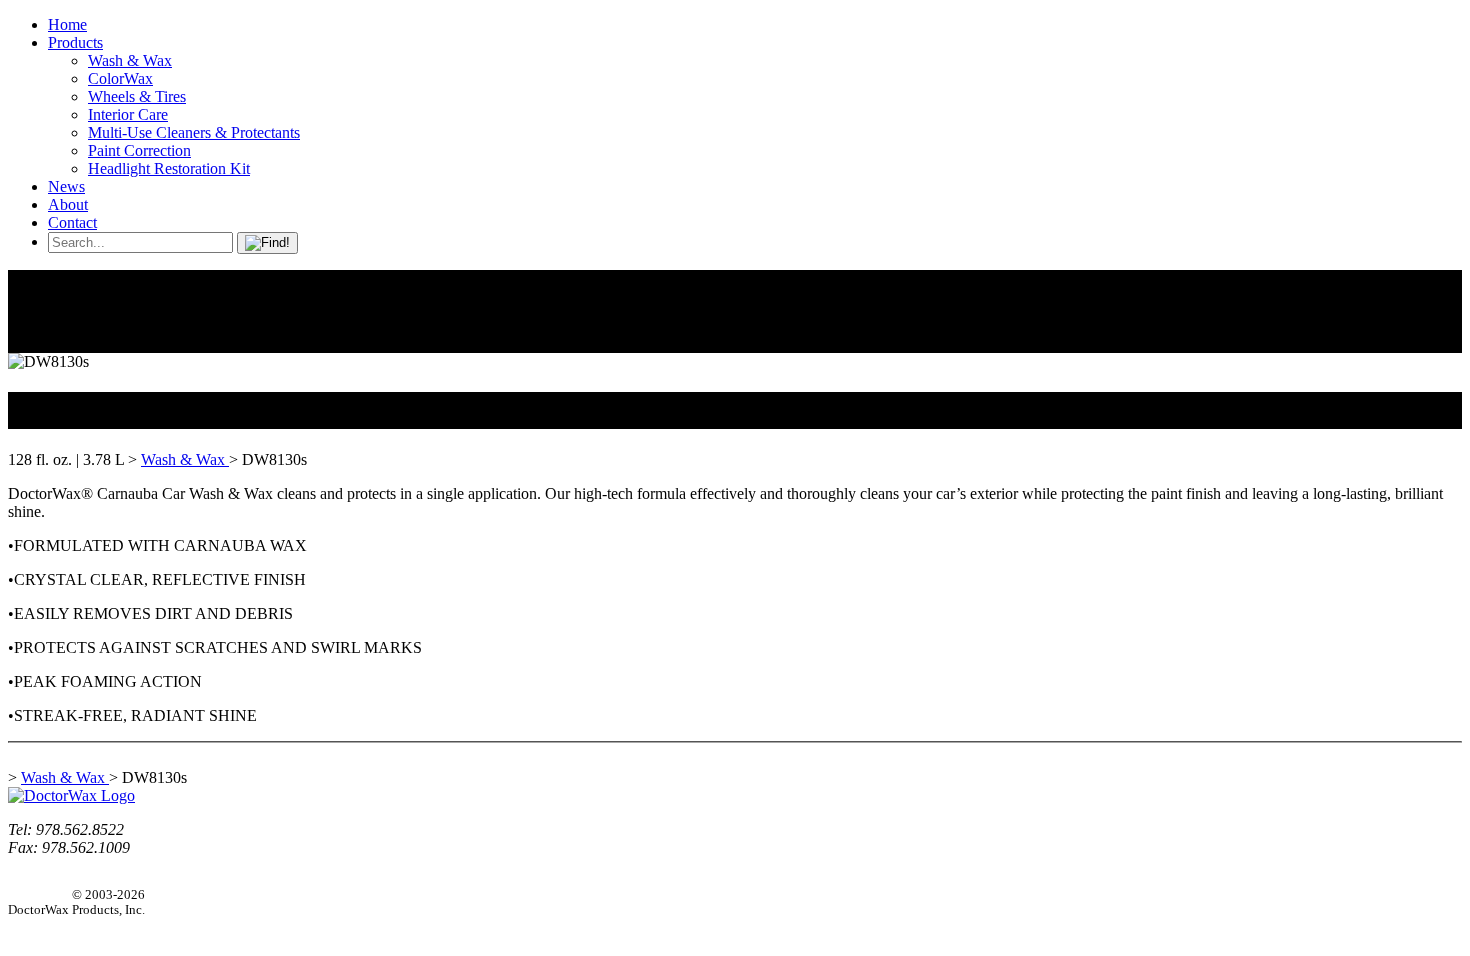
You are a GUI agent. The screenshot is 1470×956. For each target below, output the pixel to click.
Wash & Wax (130, 60)
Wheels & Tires (137, 96)
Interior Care (128, 114)
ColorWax (120, 78)
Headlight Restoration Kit (169, 168)
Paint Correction (139, 150)
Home (67, 24)
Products (75, 42)
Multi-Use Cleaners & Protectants (194, 132)
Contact (72, 222)
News (66, 186)
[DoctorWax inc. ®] (71, 795)
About (68, 204)
